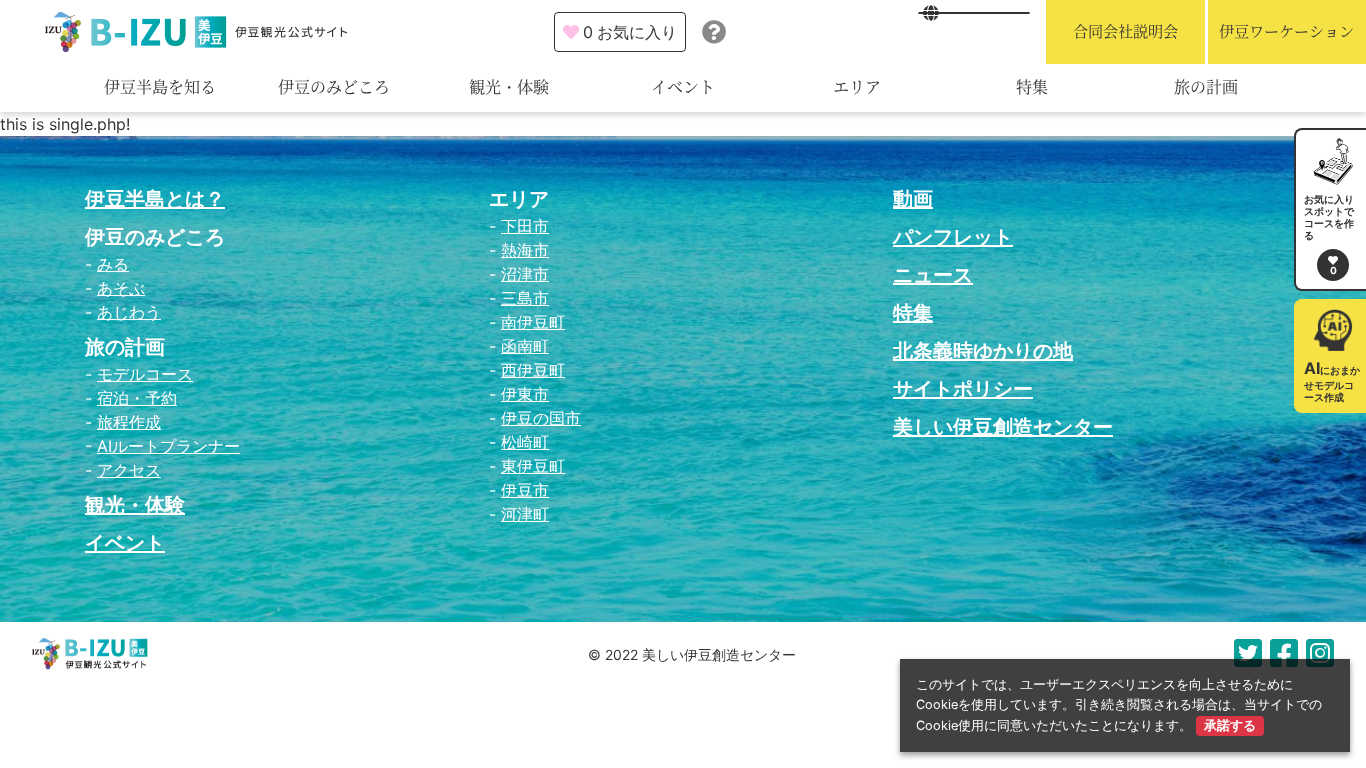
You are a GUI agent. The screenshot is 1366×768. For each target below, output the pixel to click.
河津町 (525, 514)
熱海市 (525, 250)
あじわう (129, 312)
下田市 (525, 226)
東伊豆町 (533, 466)
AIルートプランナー (168, 446)
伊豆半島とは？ (155, 199)
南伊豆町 (533, 322)
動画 (913, 199)
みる (113, 264)
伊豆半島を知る (160, 87)
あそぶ (121, 288)
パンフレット (953, 237)
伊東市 (525, 394)
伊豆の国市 (541, 418)
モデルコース (145, 374)
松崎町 (525, 442)
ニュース (933, 275)
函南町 (525, 346)
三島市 (525, 298)
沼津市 (525, 274)
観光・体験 (509, 87)
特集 (1032, 87)
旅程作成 (129, 422)
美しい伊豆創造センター (1003, 427)
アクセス (129, 470)
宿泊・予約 (137, 398)
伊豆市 (525, 490)
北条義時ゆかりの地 (983, 351)
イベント (683, 87)
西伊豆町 (533, 370)
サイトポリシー (963, 389)
